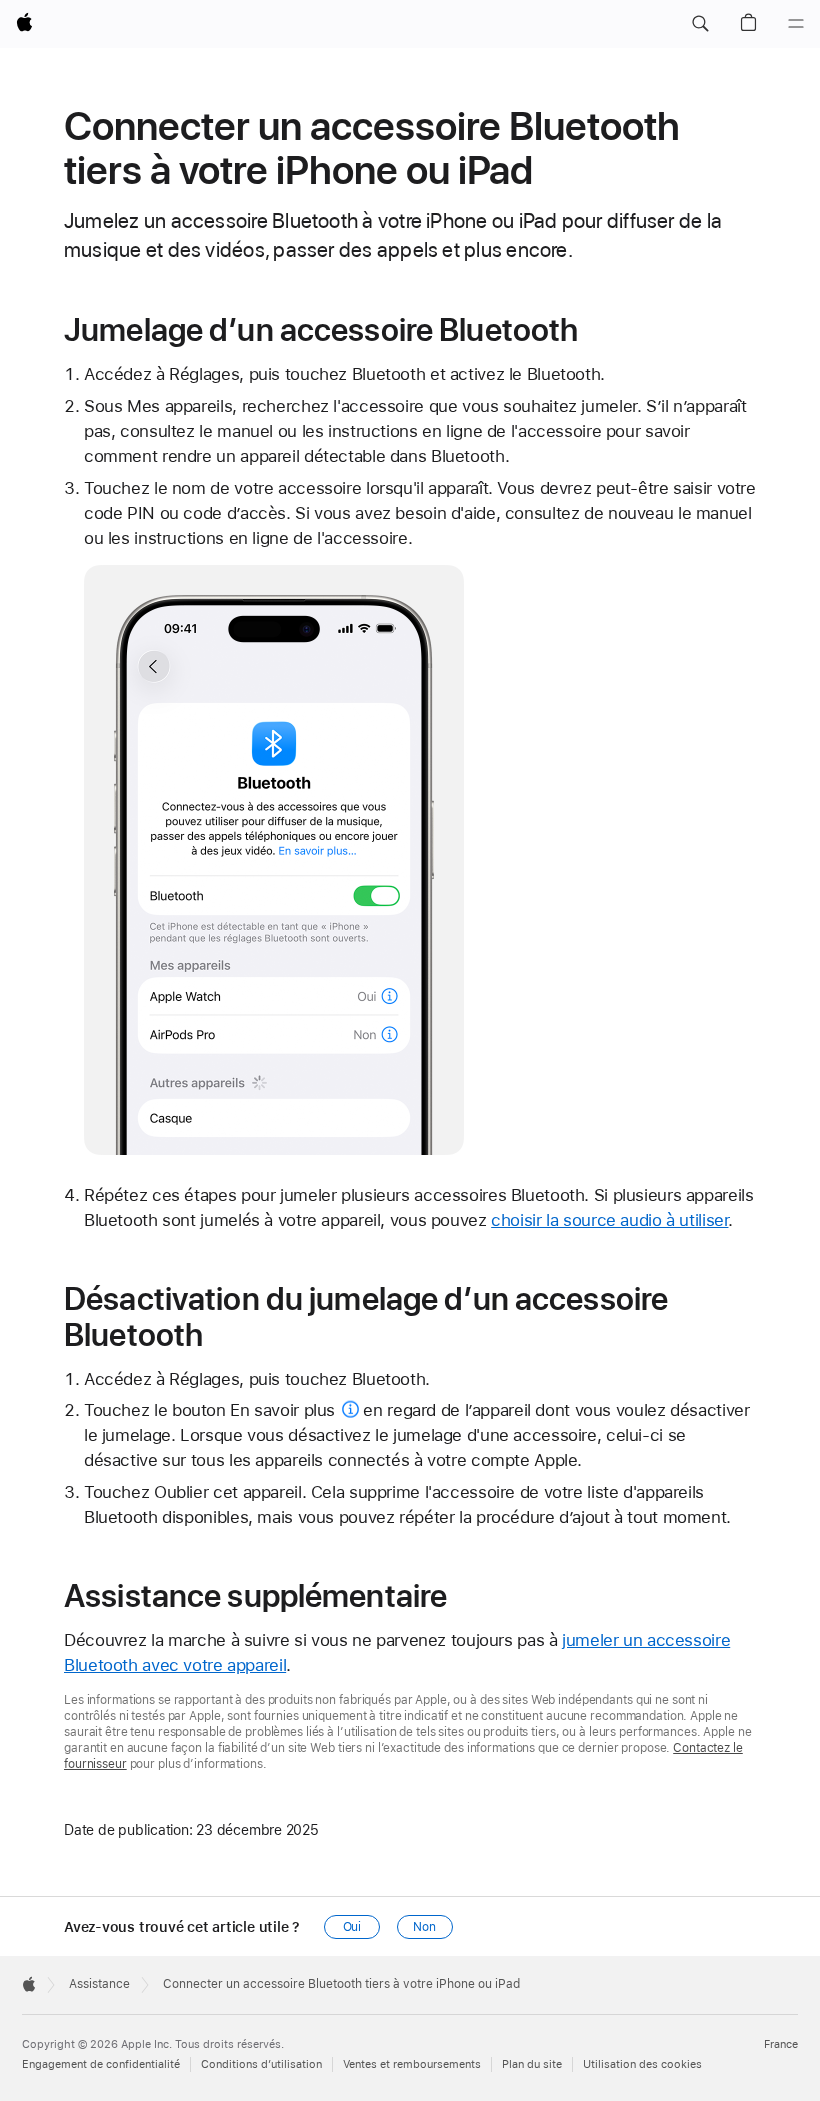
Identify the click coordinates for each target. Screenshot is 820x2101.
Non (424, 1927)
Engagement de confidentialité (101, 2064)
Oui (352, 1927)
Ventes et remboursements (412, 2064)
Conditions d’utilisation (261, 2064)
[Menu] (796, 24)
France (781, 2044)
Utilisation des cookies (642, 2064)
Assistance (99, 1984)
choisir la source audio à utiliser (609, 1220)
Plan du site (532, 2064)
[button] (700, 24)
